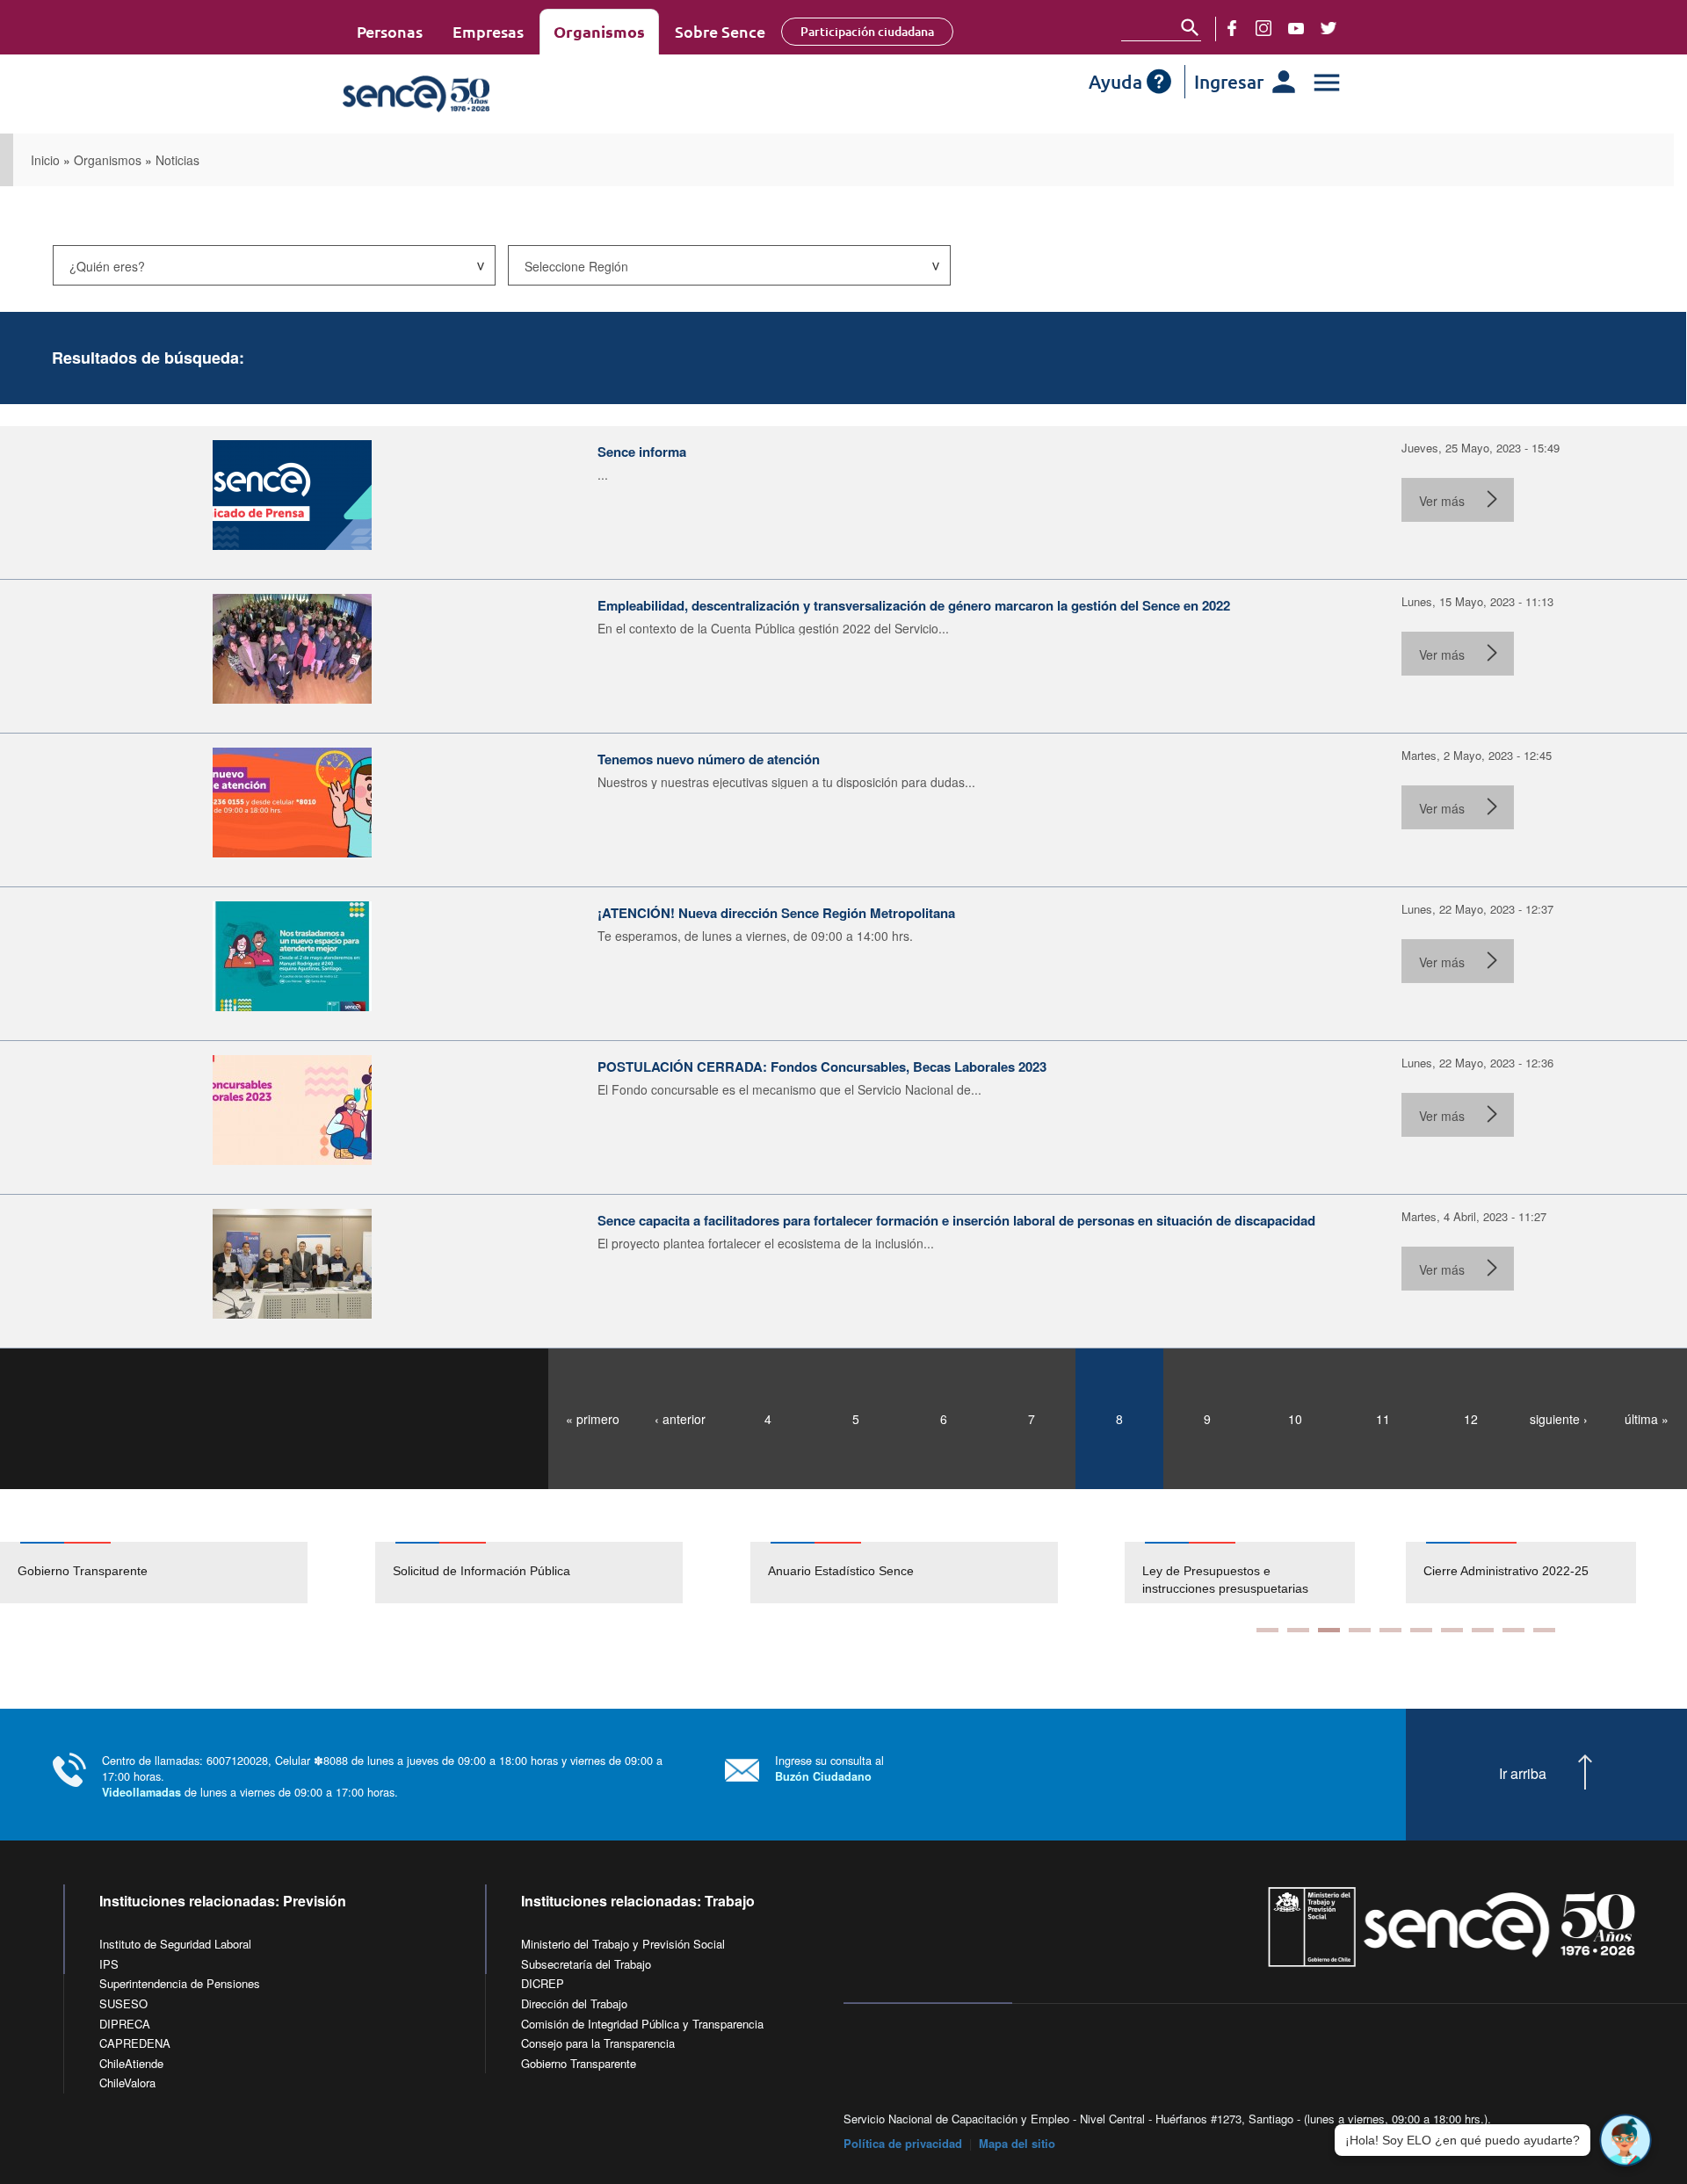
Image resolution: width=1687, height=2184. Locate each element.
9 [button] (1513, 1630)
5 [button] (1390, 1630)
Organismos (599, 31)
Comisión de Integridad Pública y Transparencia (642, 2024)
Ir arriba (1523, 1774)
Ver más (1442, 501)
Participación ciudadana (867, 31)
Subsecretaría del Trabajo (586, 1964)
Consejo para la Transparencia (598, 2043)
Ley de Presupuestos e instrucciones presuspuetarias (1137, 1580)
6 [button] (1421, 1630)
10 (1295, 1419)
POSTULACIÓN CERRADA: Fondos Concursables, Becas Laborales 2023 (822, 1067)
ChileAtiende (131, 2063)
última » (1647, 1419)
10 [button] (1544, 1630)
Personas (390, 31)
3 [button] (1329, 1630)
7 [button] (1452, 1630)
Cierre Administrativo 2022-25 (1418, 1571)
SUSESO (123, 2003)
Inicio (45, 160)
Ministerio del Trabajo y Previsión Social (623, 1944)
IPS (109, 1964)
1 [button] (1267, 1630)
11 (1383, 1419)
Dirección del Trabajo (574, 2003)
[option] (188, 1573)
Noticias (177, 160)
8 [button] (1483, 1630)
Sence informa (642, 452)
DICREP (543, 1983)
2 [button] (1298, 1630)
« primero (593, 1419)
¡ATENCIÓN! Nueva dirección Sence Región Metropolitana (776, 913)
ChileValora (127, 2083)
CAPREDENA (135, 2043)
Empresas (488, 31)
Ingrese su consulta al (829, 1768)
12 (1471, 1419)
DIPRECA (125, 2024)
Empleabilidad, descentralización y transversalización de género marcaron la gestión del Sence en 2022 (914, 605)
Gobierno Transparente (83, 1571)
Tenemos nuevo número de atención (709, 759)
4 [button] (1360, 1630)
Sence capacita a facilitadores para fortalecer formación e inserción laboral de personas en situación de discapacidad (956, 1220)
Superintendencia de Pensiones (180, 1983)
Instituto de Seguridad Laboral (175, 1944)
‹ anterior (680, 1419)
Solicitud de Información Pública (481, 1571)
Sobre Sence (720, 31)
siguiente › (1559, 1419)
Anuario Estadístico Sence (841, 1571)
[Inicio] (468, 94)
